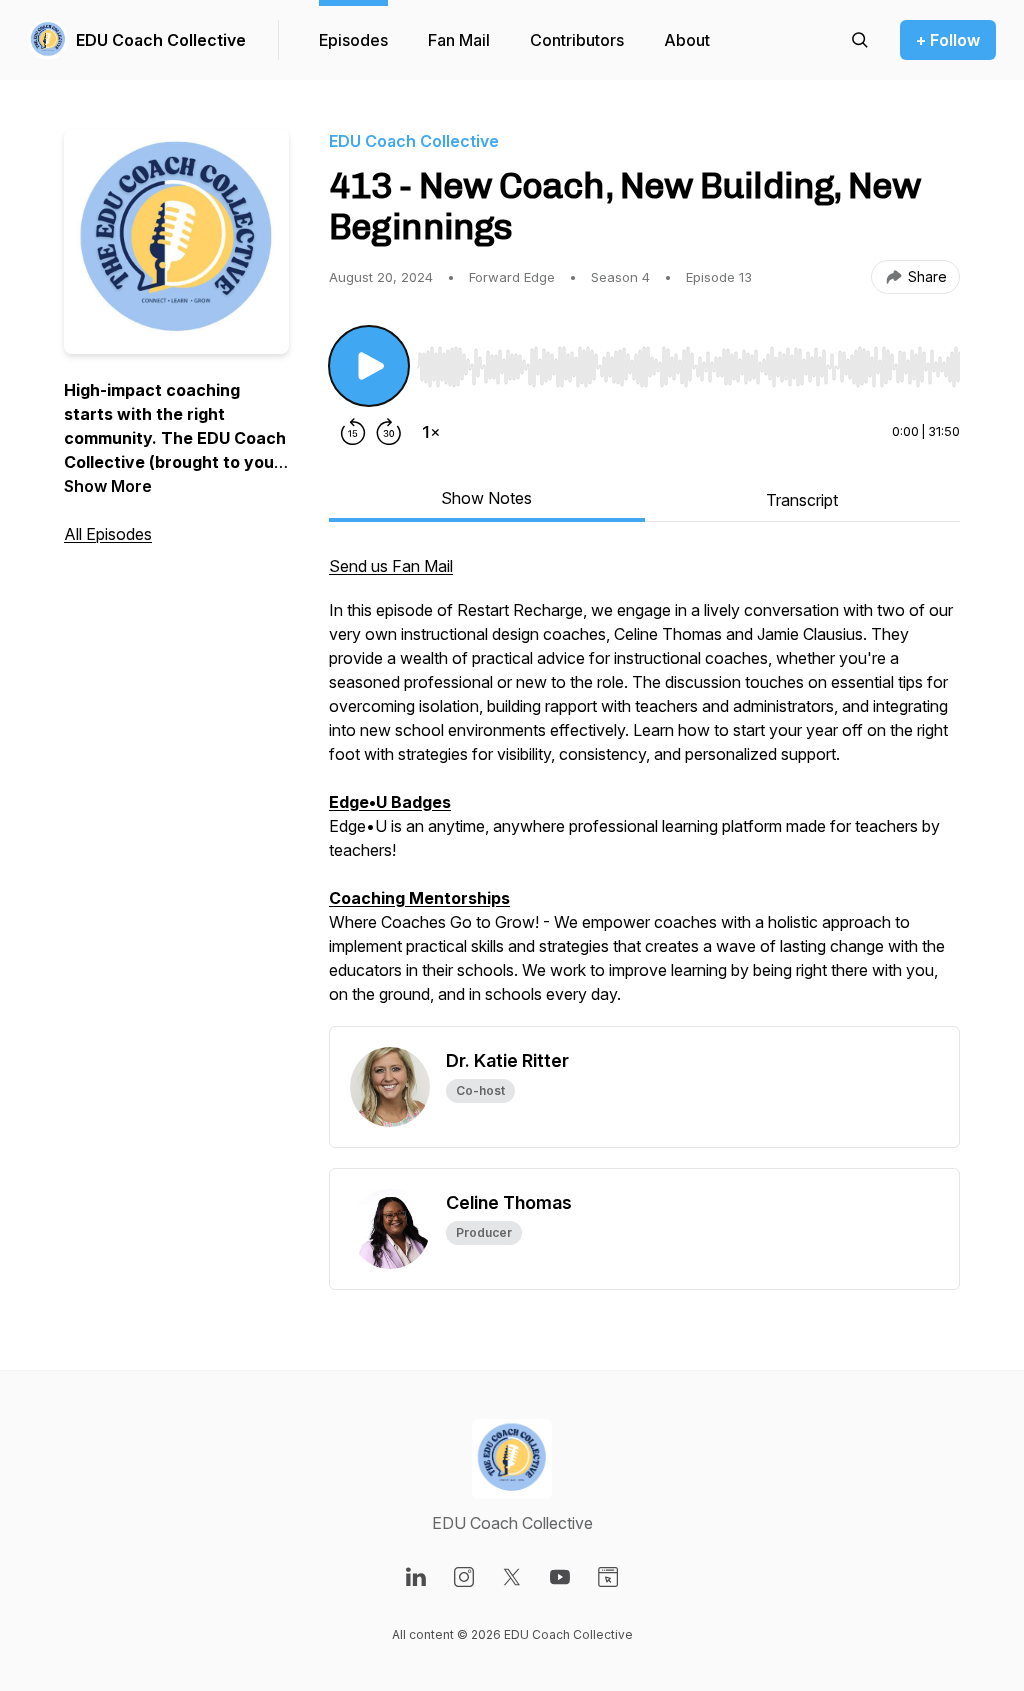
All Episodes (108, 534)
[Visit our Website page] (608, 1577)
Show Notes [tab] (486, 498)
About (687, 40)
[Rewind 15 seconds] (353, 432)
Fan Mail (459, 40)
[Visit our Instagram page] (464, 1577)
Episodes (353, 40)
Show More (108, 486)
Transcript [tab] (802, 500)
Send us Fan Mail (391, 566)
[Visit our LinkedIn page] (416, 1577)
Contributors (577, 40)
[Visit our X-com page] (512, 1577)
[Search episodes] (860, 40)
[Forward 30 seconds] (389, 432)
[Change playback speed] (431, 432)
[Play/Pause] (369, 366)
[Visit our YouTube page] (560, 1577)
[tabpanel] (644, 790)
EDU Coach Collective (161, 40)
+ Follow (948, 40)
